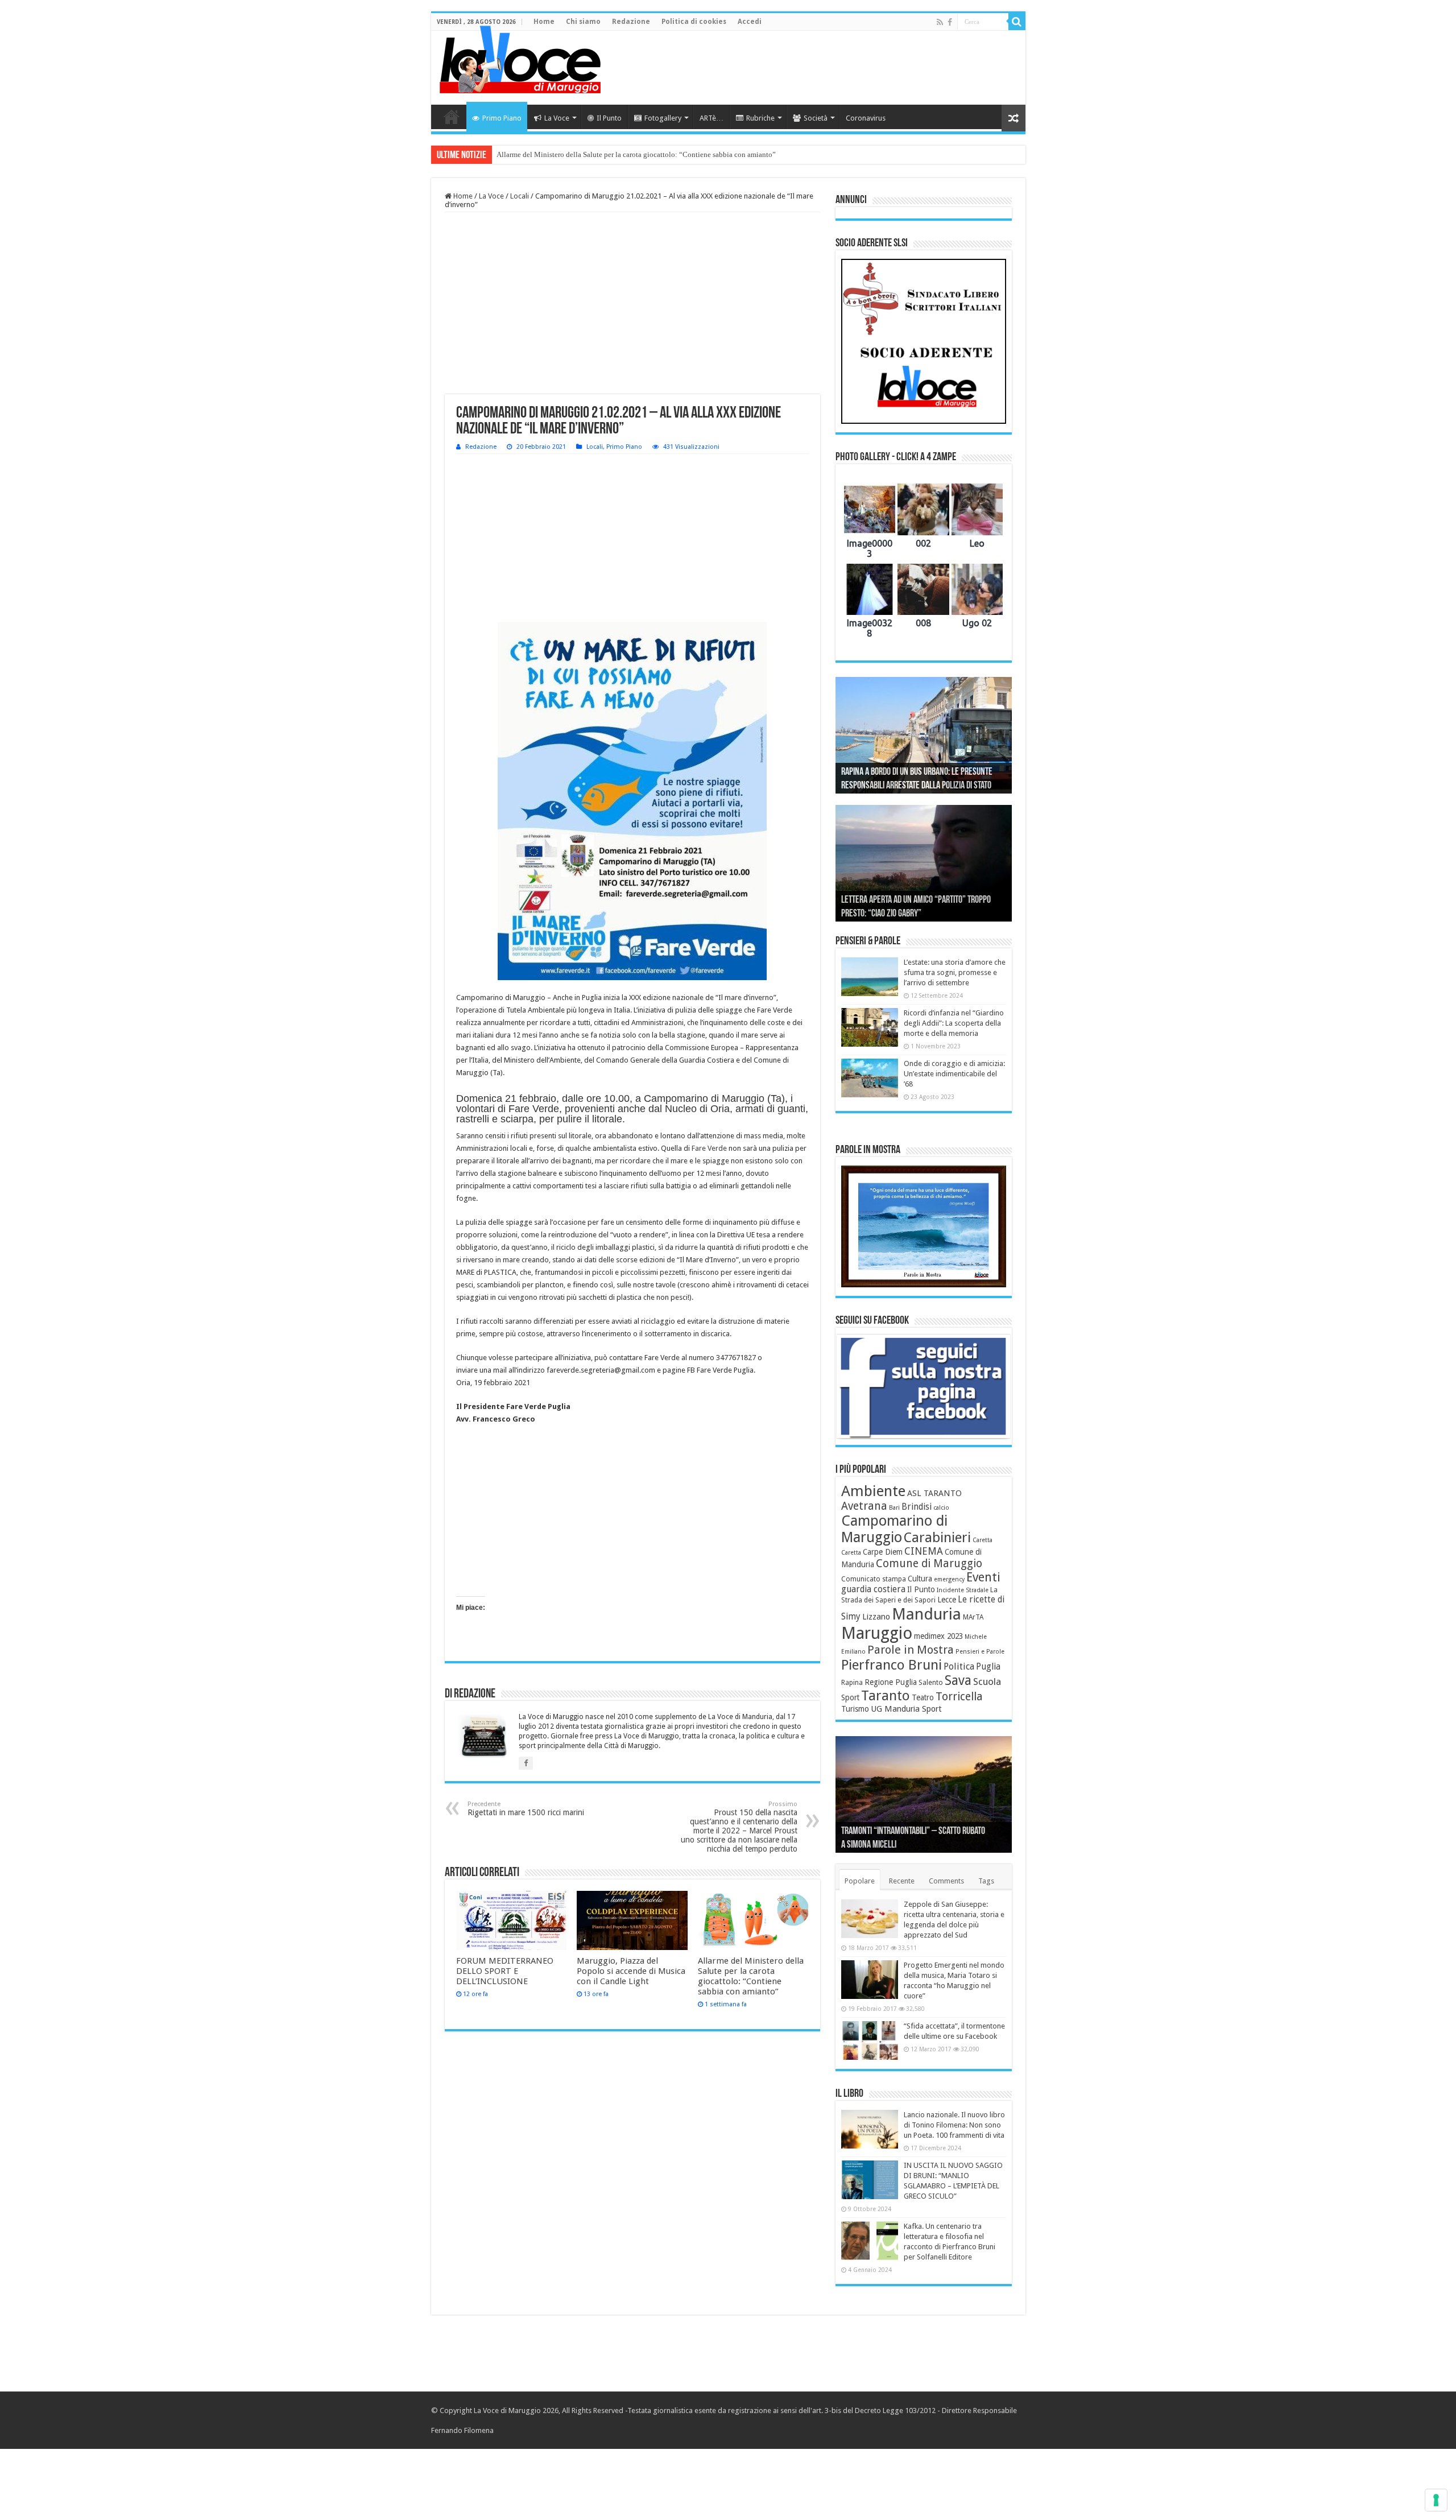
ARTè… (712, 118)
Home (544, 22)
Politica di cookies (694, 22)
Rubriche (760, 118)
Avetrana (864, 1506)
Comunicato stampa (874, 1579)
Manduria (926, 1614)
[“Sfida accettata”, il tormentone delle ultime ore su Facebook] (870, 2040)
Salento (931, 1683)
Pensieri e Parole (980, 1652)
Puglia (988, 1667)
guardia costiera (873, 1589)
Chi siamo (583, 22)
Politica (959, 1666)
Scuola (987, 1682)
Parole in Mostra (911, 1650)
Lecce (947, 1600)
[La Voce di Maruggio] (520, 57)
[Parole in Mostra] (924, 1226)
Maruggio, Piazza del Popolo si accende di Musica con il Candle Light (631, 1971)
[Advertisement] (810, 68)
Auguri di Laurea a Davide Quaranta (899, 914)
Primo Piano (502, 118)
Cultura (920, 1579)
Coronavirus (866, 118)
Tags (986, 1881)
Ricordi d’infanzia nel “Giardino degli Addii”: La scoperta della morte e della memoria (954, 1023)
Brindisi (917, 1507)
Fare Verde (709, 1148)
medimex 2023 (938, 1636)
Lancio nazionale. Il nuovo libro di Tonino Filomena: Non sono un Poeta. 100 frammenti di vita (954, 2125)
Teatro (923, 1697)
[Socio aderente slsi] (924, 341)
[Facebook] (950, 22)
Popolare (860, 1881)
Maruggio (877, 1633)
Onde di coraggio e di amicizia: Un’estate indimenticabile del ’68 (954, 1074)
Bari (894, 1508)
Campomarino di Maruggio (894, 1529)
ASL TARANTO (934, 1493)
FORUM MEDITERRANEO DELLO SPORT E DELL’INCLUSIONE (505, 1971)
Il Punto (609, 118)
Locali (520, 196)
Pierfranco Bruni (892, 1665)
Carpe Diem (883, 1552)
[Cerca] (1017, 22)
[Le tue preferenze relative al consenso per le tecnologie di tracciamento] (1436, 2500)
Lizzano (876, 1617)
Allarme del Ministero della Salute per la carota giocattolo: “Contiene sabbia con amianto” (636, 154)
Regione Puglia (891, 1682)
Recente (902, 1881)
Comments (946, 1881)
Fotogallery (663, 118)
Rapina (852, 1683)
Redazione (631, 22)
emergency (949, 1579)
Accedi (750, 22)
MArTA (973, 1617)
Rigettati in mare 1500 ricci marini (526, 1809)
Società (816, 118)
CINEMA (924, 1551)
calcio (941, 1508)
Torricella (959, 1697)
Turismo (855, 1709)
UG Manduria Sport (906, 1709)
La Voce (557, 118)
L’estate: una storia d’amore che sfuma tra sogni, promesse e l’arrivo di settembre (955, 972)
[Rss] (940, 22)
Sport (850, 1697)
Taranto (886, 1696)
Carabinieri (937, 1538)
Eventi (983, 1577)
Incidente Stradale (963, 1590)
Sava (958, 1680)
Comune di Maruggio (929, 1563)
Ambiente (873, 1491)
